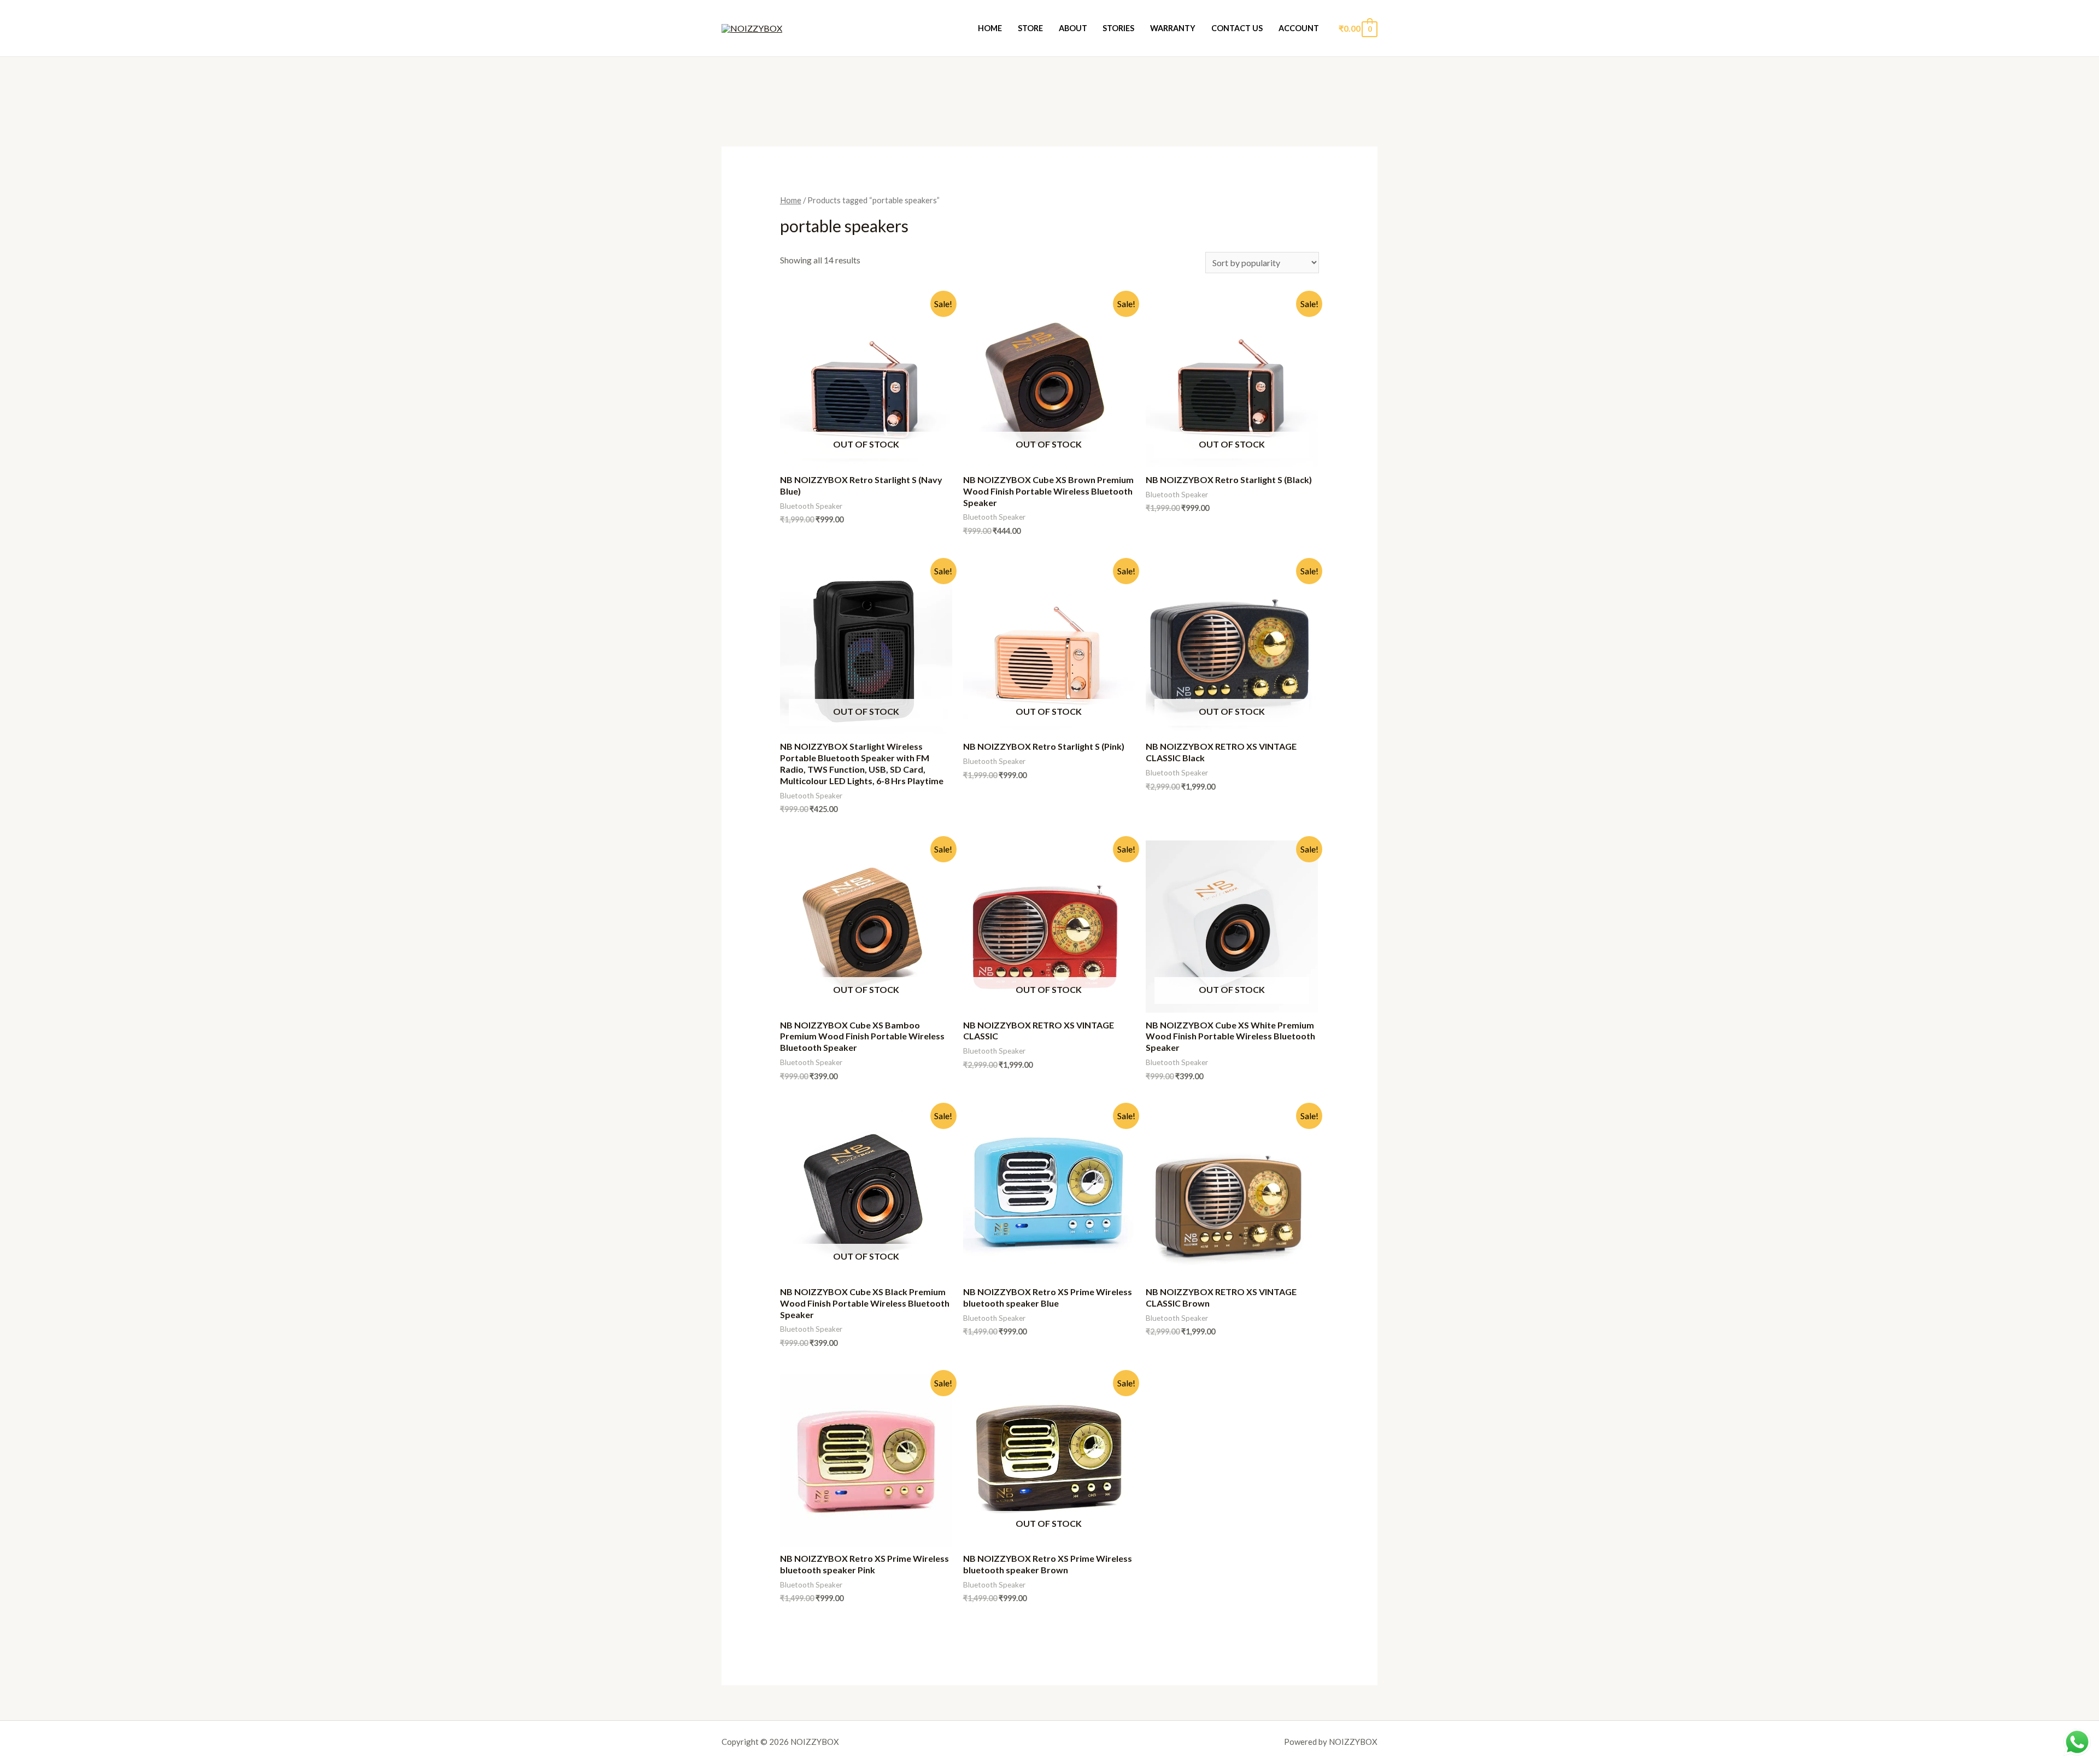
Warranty (1173, 28)
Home (990, 28)
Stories (1118, 28)
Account (1299, 28)
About (1073, 28)
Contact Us (1237, 28)
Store (1030, 28)
